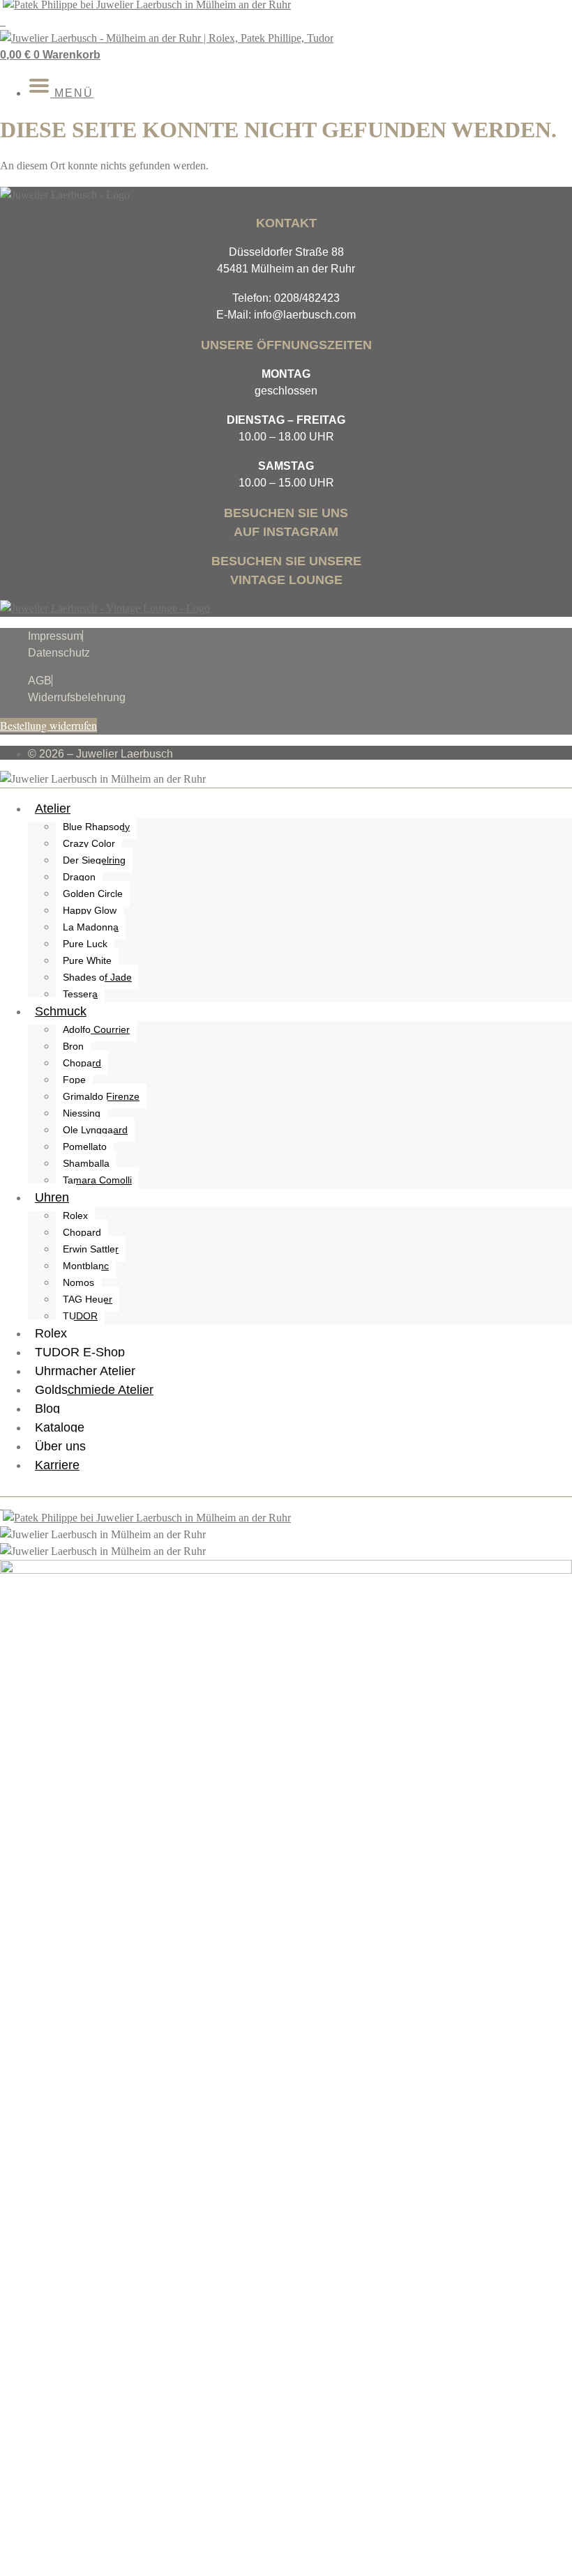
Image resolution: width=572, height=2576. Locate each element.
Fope (74, 1080)
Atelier (53, 808)
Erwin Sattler (91, 1249)
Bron (73, 1046)
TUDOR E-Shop (80, 1352)
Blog (47, 1409)
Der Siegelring (94, 860)
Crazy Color (89, 843)
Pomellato (85, 1147)
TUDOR (80, 1316)
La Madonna (91, 927)
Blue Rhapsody (96, 827)
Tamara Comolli (97, 1180)
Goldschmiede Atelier (94, 1390)
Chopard (82, 1063)
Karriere (57, 1465)
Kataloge (60, 1427)
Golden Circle (93, 894)
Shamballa (86, 1163)
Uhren (52, 1197)
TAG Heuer (88, 1299)
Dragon (79, 877)
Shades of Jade (97, 977)
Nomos (78, 1282)
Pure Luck (85, 944)
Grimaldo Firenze (101, 1096)
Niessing (82, 1113)
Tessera (80, 994)
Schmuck (61, 1011)
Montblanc (86, 1266)
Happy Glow (90, 910)
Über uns (60, 1446)
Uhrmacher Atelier (85, 1371)
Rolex (75, 1216)
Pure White (87, 960)
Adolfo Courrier (96, 1029)
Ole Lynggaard (95, 1130)
